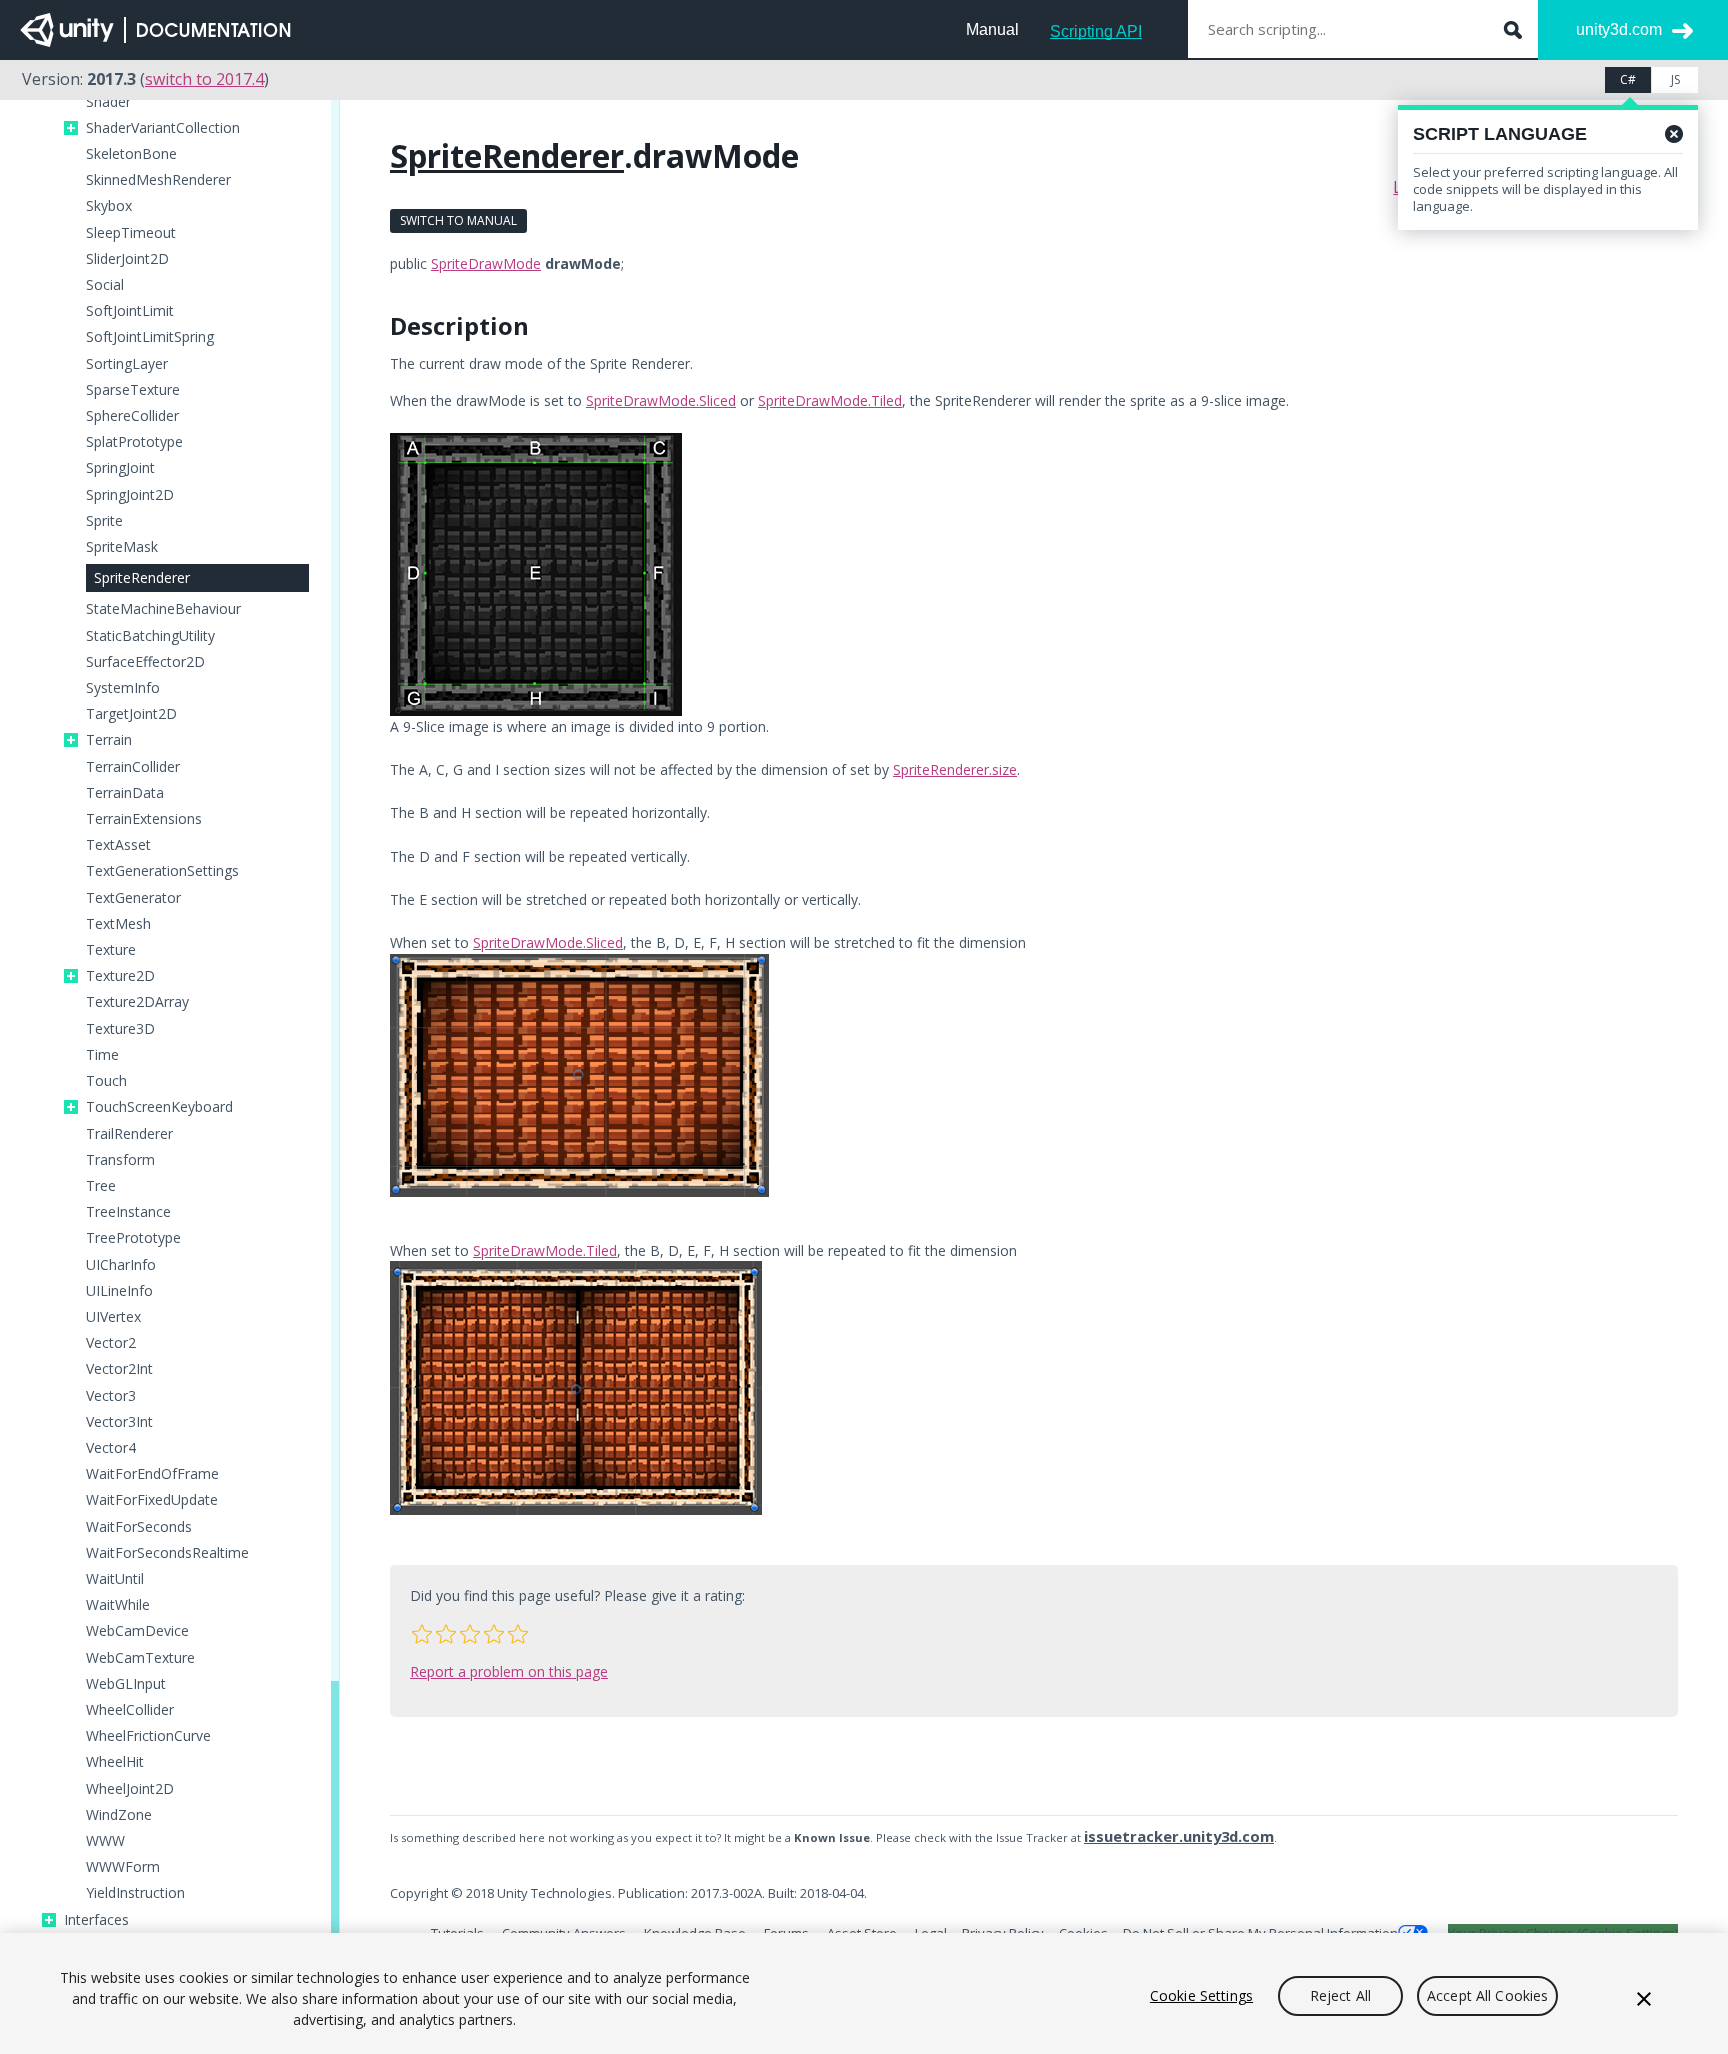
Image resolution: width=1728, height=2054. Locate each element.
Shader (108, 102)
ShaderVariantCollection (163, 128)
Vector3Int (119, 1422)
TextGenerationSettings (162, 871)
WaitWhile (118, 1605)
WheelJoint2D (130, 1789)
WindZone (119, 1815)
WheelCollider (130, 1710)
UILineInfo (119, 1291)
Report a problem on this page (509, 1671)
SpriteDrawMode (486, 263)
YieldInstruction (135, 1893)
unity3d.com (1619, 29)
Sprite (104, 521)
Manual (992, 29)
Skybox (109, 206)
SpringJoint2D (130, 495)
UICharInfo (121, 1265)
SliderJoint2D (127, 259)
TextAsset (118, 845)
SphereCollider (132, 416)
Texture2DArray (137, 1002)
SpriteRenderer (142, 577)
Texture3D (120, 1029)
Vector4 (111, 1448)
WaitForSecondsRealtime (167, 1553)
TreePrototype (133, 1238)
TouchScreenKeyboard (159, 1107)
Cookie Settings (1201, 1995)
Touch (106, 1081)
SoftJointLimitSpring (150, 337)
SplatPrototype (134, 442)
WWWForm (123, 1867)
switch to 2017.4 (204, 79)
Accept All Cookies (1488, 1995)
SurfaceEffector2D (145, 662)
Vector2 (111, 1343)
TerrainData (125, 793)
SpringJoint (120, 468)
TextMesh (118, 924)
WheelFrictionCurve (148, 1736)
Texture (111, 950)
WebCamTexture (140, 1658)
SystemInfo (123, 688)
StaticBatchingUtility (150, 636)
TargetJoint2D (131, 714)
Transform (120, 1160)
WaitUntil (115, 1579)
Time (102, 1055)
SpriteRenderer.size (955, 769)
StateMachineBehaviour (163, 609)
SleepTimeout (131, 233)
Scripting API (1096, 31)
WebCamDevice (137, 1631)
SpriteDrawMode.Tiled (830, 400)
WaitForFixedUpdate (152, 1500)
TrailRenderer (129, 1134)
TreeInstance (128, 1212)
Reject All (1340, 1995)
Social (105, 285)
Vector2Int (119, 1369)
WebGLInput (126, 1684)
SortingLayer (127, 364)
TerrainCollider (133, 767)
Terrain (109, 740)
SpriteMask (122, 547)
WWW (105, 1841)
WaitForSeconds (139, 1527)
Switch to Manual (458, 220)
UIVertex (113, 1317)
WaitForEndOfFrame (152, 1474)
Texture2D (120, 976)
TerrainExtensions (144, 819)
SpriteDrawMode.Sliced (661, 400)
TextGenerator (133, 898)
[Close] (1644, 1999)
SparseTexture (133, 390)
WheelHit (115, 1762)
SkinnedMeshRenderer (158, 180)
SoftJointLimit (130, 311)
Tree (101, 1186)
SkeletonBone (131, 154)
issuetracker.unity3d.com (1179, 1836)
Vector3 (111, 1396)
